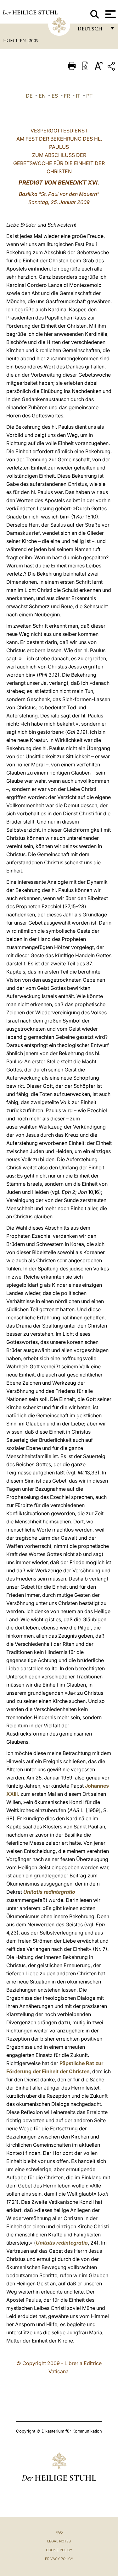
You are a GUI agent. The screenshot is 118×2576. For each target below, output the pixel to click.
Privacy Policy (59, 2559)
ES (55, 96)
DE (29, 96)
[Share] (112, 67)
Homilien (15, 40)
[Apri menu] (110, 14)
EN (42, 96)
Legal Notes (59, 2541)
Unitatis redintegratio (49, 1892)
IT (78, 96)
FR (67, 96)
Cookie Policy (59, 2550)
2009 (34, 40)
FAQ (59, 2532)
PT (89, 96)
